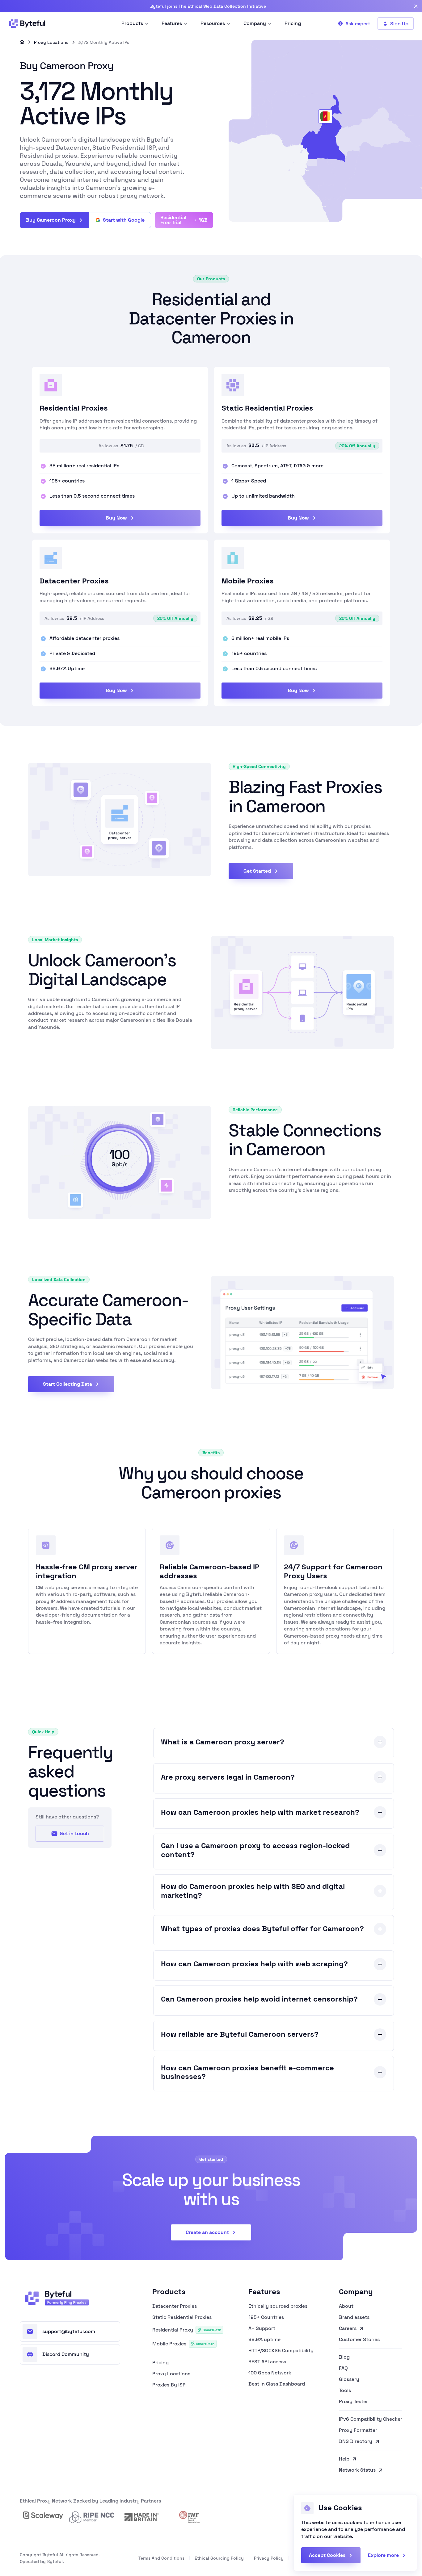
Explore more (383, 2555)
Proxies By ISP (169, 2385)
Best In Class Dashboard (277, 2384)
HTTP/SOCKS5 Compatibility (281, 2351)
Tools (345, 2390)
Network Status (357, 2470)
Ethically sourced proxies (278, 2306)
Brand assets (354, 2317)
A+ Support (262, 2328)
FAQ (343, 2368)
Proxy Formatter (358, 2430)
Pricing (160, 2363)
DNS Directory (356, 2442)
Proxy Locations (51, 42)
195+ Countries (266, 2317)
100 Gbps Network (270, 2373)
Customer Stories (359, 2340)
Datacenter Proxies (175, 2306)
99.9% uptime (264, 2340)
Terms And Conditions (161, 2558)
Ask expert (358, 24)
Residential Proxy (187, 2330)
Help (344, 2459)
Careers (348, 2328)
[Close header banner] (416, 6)
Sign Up (399, 24)
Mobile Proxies (183, 2344)
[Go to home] (22, 42)
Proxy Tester (353, 2402)
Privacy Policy (269, 2558)
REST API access (267, 2362)
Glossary (349, 2379)
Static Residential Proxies (182, 2317)
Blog (344, 2357)
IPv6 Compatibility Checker (371, 2419)
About (346, 2306)
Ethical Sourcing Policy (219, 2558)
